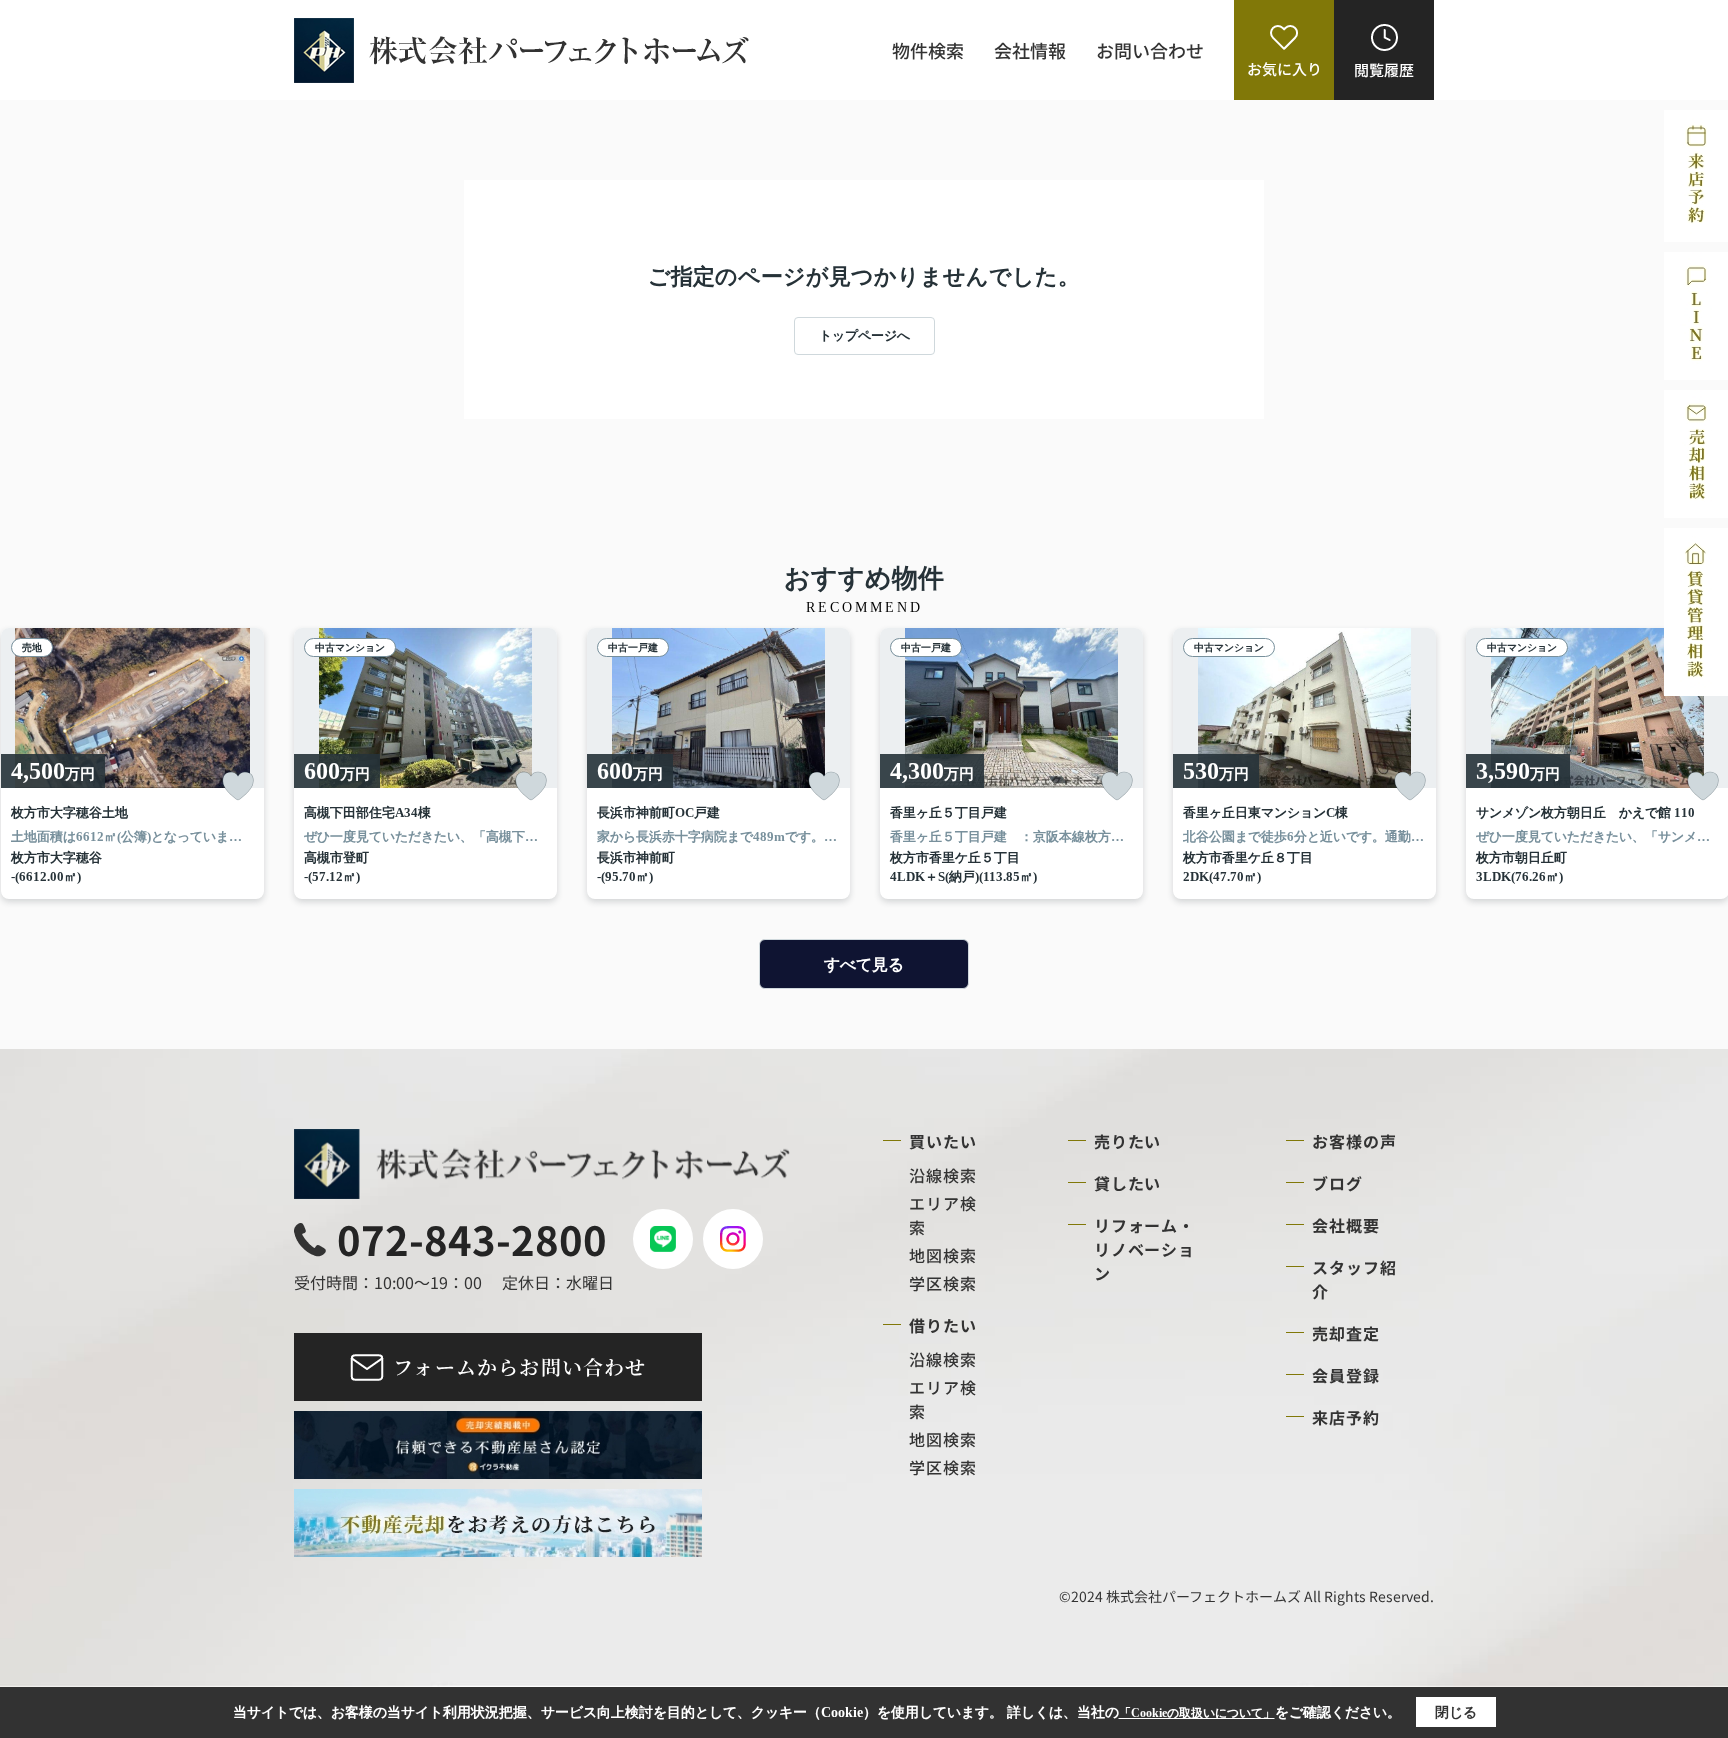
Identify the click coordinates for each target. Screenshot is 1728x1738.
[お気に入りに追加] (238, 786)
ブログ (1337, 1183)
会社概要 (1346, 1225)
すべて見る (864, 964)
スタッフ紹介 (1354, 1279)
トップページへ (864, 335)
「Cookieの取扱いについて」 (1197, 1713)
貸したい (1128, 1183)
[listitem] (425, 763)
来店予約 (1346, 1417)
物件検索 (928, 50)
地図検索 (943, 1255)
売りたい (1128, 1141)
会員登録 (1346, 1375)
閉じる (1456, 1712)
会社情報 (1030, 50)
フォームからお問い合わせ (519, 1366)
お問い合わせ (1150, 50)
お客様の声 (1354, 1141)
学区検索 (943, 1283)
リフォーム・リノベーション (1145, 1249)
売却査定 (1346, 1333)
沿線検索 (943, 1175)
